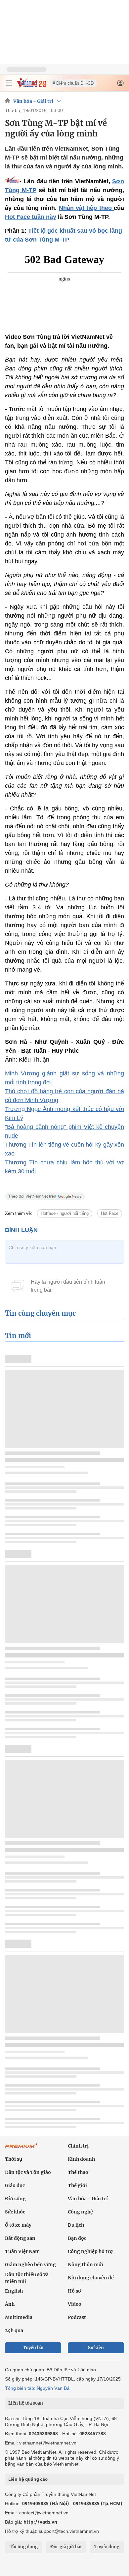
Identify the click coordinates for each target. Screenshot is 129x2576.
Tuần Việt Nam (22, 2251)
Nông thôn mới (86, 2265)
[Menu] (9, 83)
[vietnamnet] (31, 86)
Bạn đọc (77, 2238)
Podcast (77, 2317)
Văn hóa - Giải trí (33, 101)
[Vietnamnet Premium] (21, 2149)
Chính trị (78, 2146)
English (14, 2291)
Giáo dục (15, 2185)
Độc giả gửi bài (66, 2547)
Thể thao (78, 2172)
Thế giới (77, 2185)
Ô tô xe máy (18, 2225)
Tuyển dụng (107, 2547)
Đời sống (15, 2199)
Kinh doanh (81, 2159)
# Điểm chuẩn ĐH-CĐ (73, 83)
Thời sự (14, 2159)
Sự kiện (96, 2348)
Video (75, 2304)
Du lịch (76, 2225)
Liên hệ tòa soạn (26, 2403)
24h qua (14, 2330)
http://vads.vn (40, 2522)
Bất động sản (20, 2238)
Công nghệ (80, 2212)
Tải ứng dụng (24, 2547)
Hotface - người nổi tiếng (65, 1213)
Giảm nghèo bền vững (30, 2265)
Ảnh (10, 2304)
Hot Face (110, 1213)
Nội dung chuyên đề (91, 2278)
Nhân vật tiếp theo (86, 208)
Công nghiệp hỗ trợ (90, 2251)
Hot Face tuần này (31, 217)
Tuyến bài (33, 2348)
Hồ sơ (74, 2291)
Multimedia (19, 2317)
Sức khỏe (15, 2212)
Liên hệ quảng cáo (28, 2479)
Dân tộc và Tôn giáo (28, 2172)
